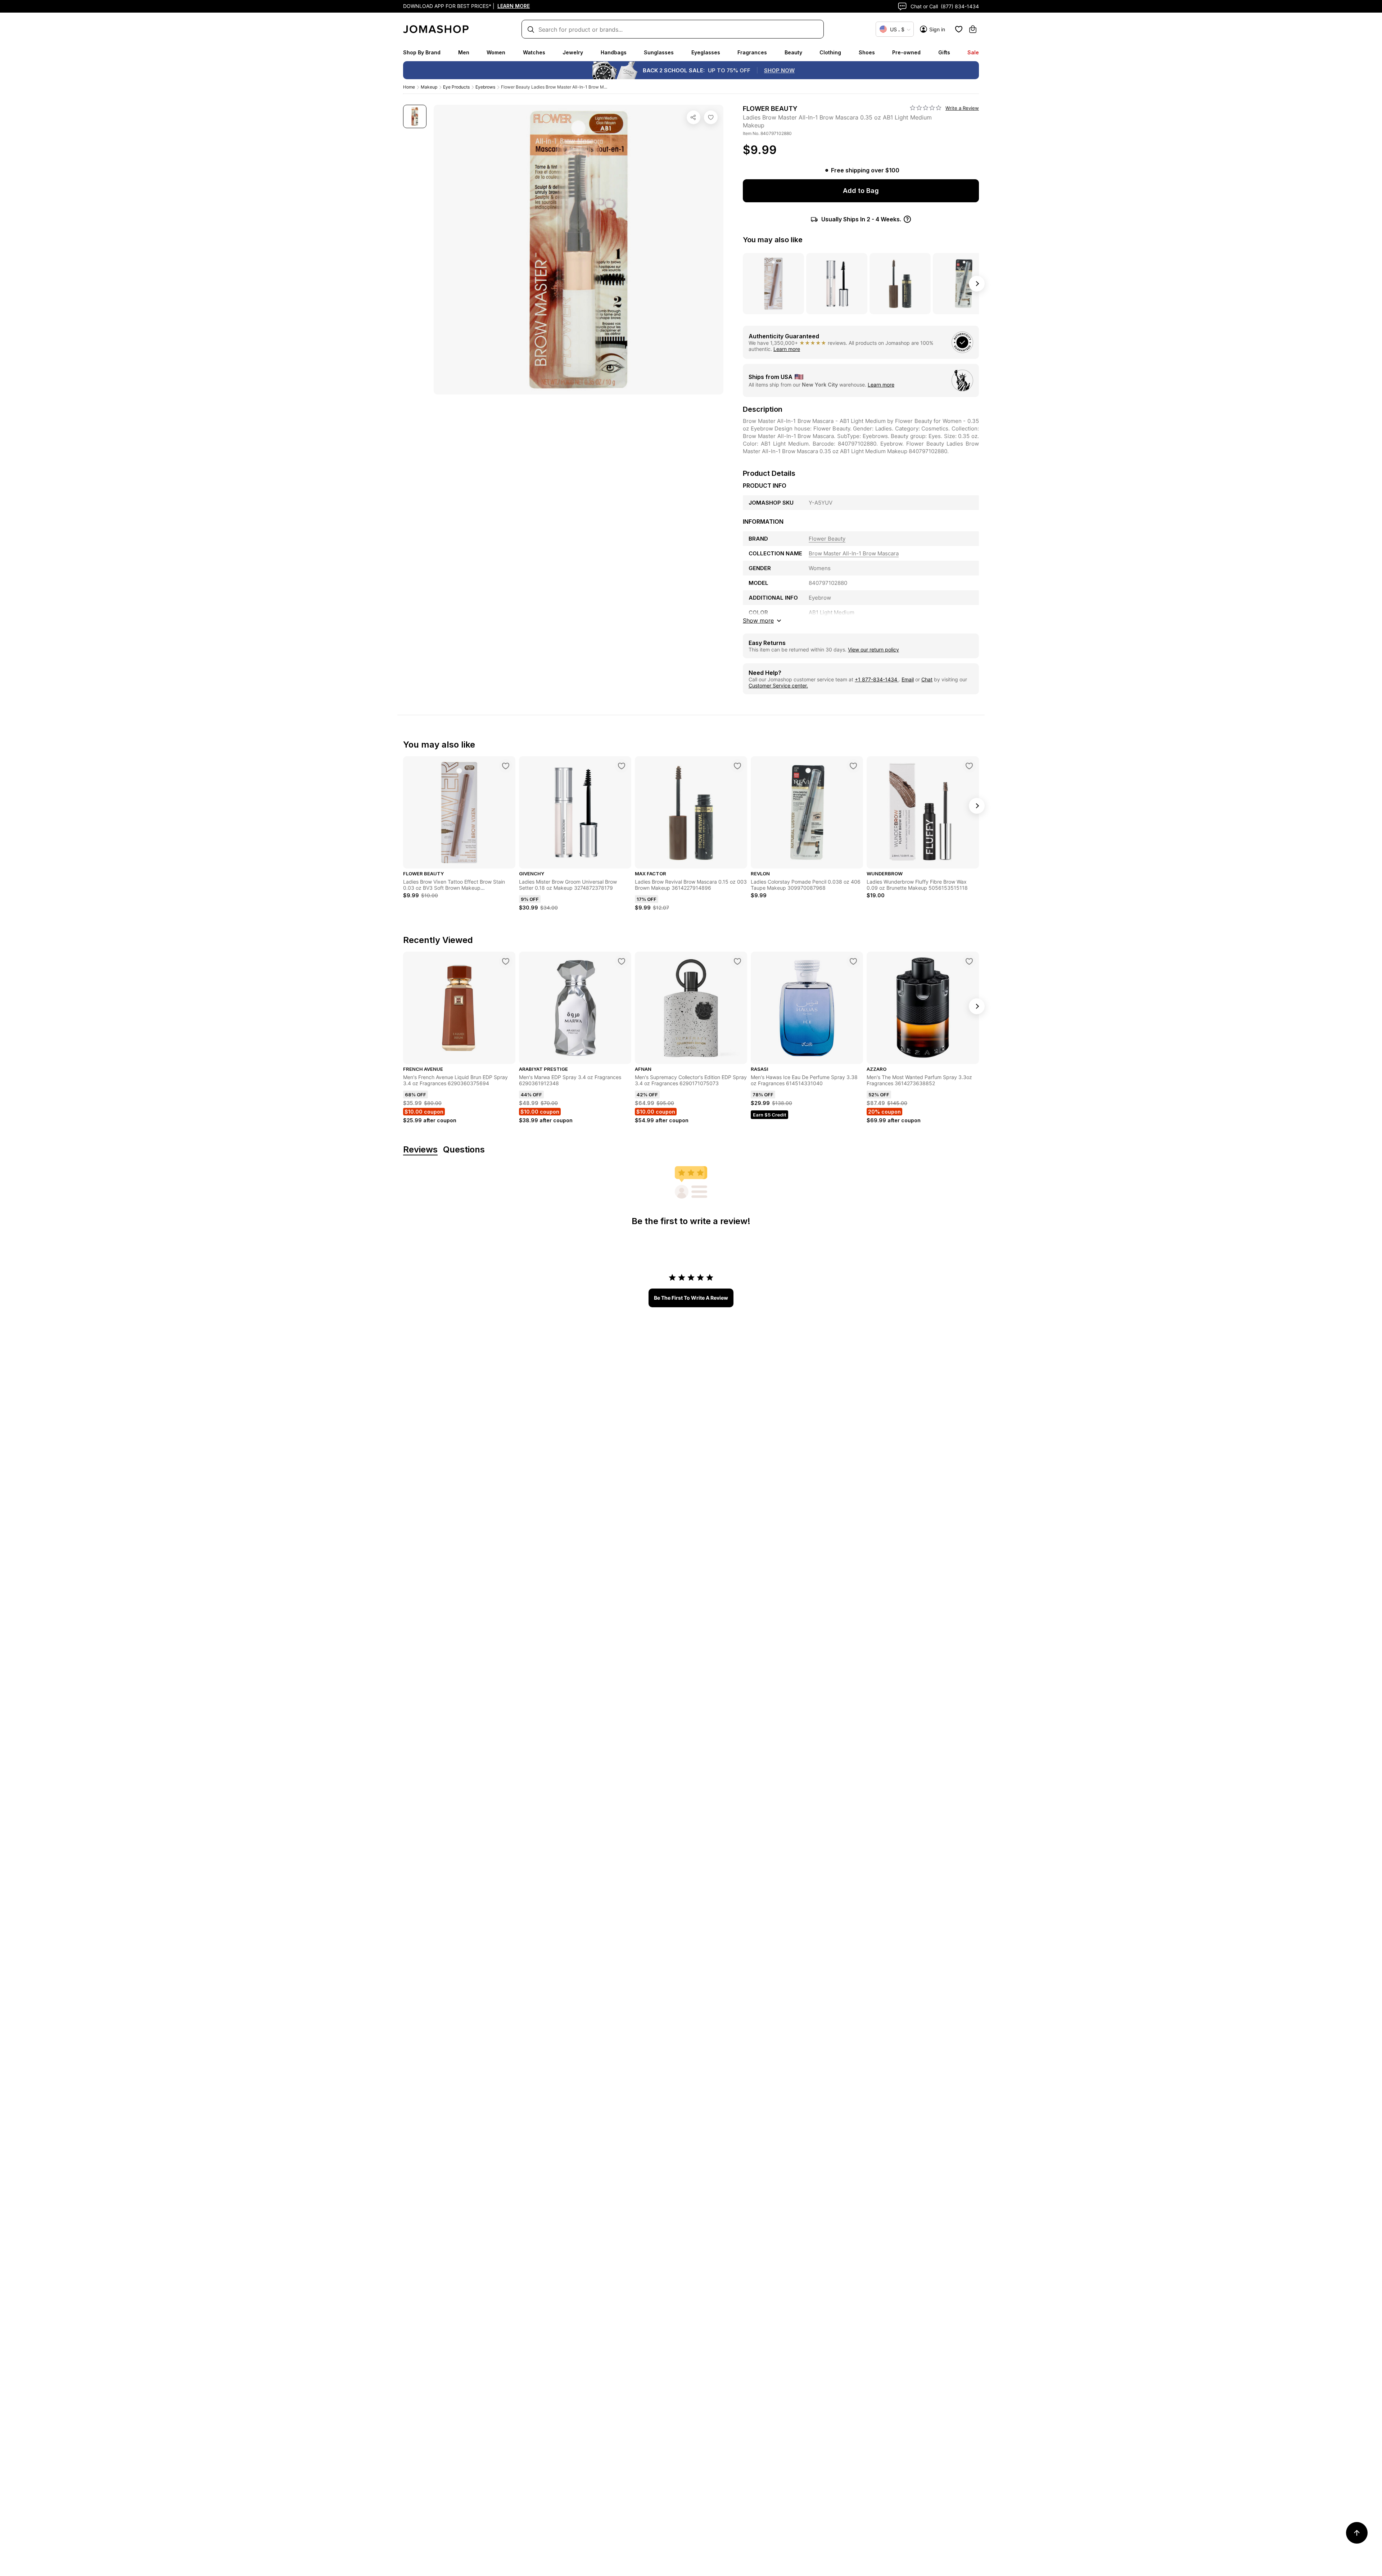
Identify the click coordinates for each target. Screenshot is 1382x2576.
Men (464, 52)
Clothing (830, 52)
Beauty (793, 52)
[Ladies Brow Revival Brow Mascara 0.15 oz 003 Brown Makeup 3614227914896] (737, 766)
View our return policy (873, 649)
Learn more (787, 349)
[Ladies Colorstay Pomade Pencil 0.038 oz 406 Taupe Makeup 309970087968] (853, 766)
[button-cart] (973, 29)
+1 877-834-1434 (877, 679)
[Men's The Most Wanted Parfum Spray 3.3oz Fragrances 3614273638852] (969, 961)
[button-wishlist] (959, 29)
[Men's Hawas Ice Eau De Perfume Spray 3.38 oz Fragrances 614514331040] (853, 961)
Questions (464, 1150)
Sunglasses (659, 52)
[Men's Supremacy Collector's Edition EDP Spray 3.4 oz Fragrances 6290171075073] (737, 961)
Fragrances (752, 52)
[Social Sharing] (694, 117)
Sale (973, 52)
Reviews (420, 1150)
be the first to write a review (691, 1298)
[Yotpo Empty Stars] (926, 108)
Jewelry (573, 52)
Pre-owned (906, 52)
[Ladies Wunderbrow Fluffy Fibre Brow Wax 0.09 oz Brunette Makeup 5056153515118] (969, 766)
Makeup (429, 87)
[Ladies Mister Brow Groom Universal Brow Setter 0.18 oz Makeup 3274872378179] (622, 766)
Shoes (867, 52)
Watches (534, 52)
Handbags (614, 52)
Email (908, 679)
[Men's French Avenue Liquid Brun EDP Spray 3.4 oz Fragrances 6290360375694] (506, 961)
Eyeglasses (706, 52)
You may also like (773, 240)
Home (409, 87)
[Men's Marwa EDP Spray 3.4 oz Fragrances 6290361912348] (622, 961)
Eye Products (456, 87)
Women (496, 52)
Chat (927, 679)
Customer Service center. (778, 685)
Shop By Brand (422, 52)
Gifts (944, 52)
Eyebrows (485, 87)
